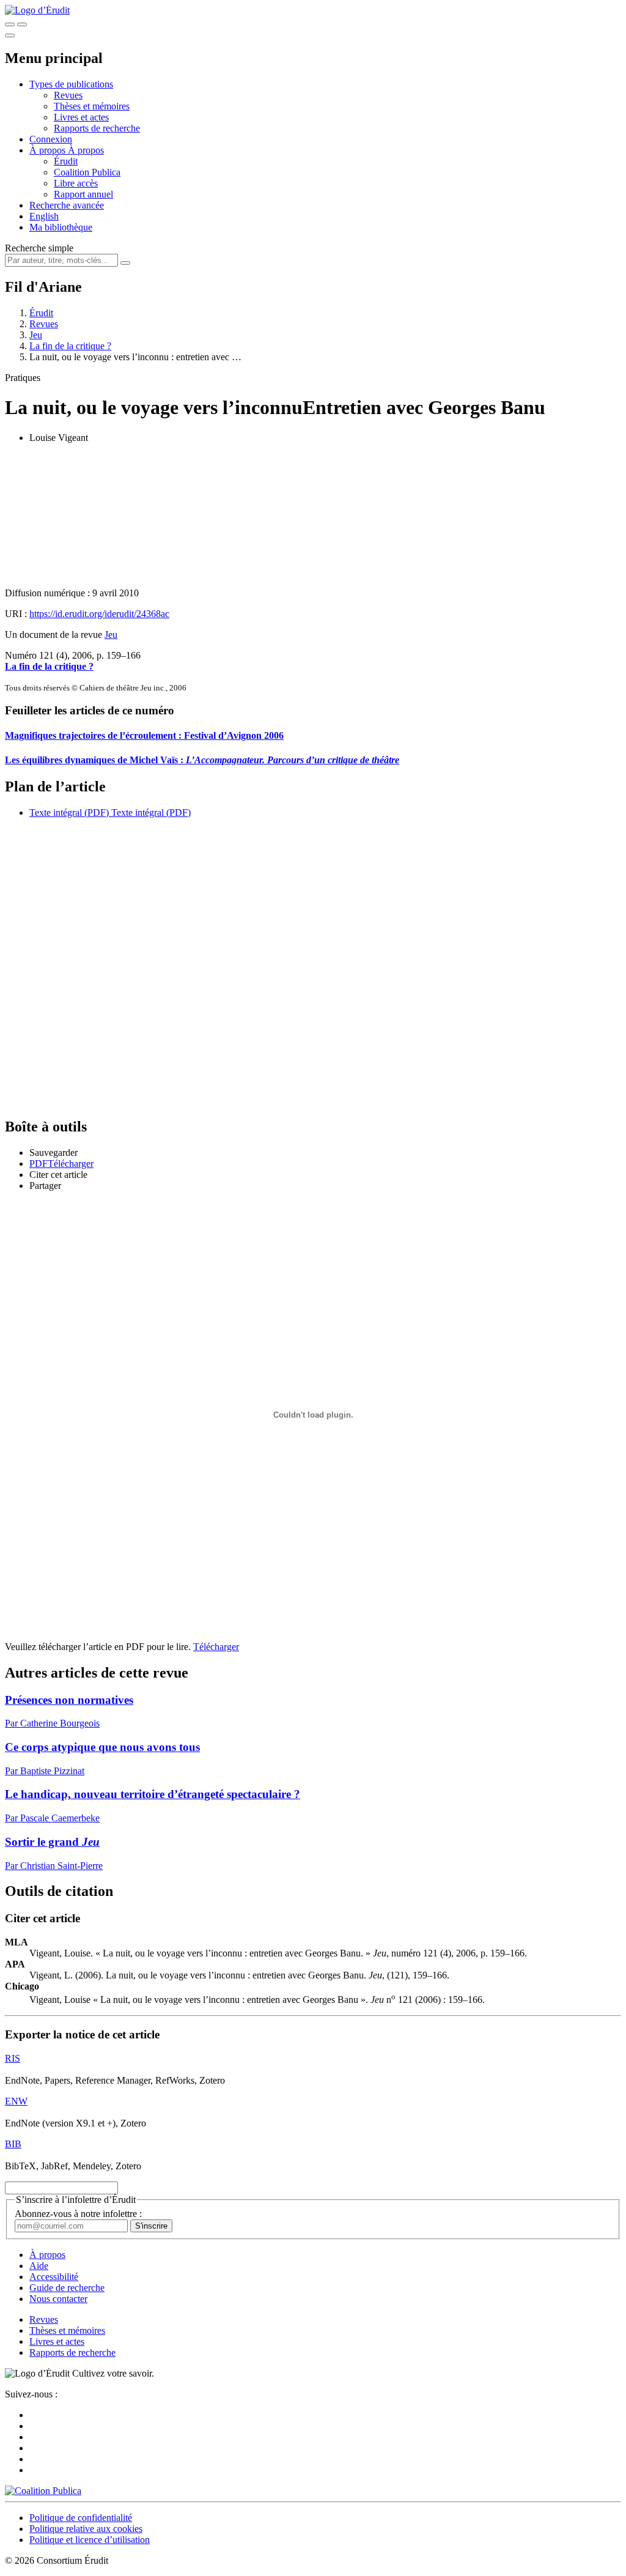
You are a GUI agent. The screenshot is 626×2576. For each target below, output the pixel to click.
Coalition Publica (87, 172)
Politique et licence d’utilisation (90, 2540)
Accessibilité (54, 2277)
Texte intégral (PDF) (69, 812)
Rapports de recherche (97, 128)
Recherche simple (39, 248)
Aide (39, 2266)
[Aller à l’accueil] (37, 10)
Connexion (51, 139)
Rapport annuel (83, 194)
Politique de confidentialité (81, 2518)
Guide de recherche (67, 2288)
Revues (68, 95)
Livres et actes (81, 117)
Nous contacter (58, 2299)
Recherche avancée (67, 205)
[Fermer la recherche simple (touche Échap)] (22, 24)
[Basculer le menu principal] (10, 35)
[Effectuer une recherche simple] (10, 24)
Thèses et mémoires (92, 106)
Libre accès (76, 183)
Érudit (66, 161)
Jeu (36, 335)
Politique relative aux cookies (86, 2529)
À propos (86, 150)
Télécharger (216, 1647)
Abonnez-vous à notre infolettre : (78, 2214)
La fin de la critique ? (70, 346)
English (44, 216)
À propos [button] (49, 150)
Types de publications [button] (71, 84)
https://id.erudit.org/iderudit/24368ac (99, 614)
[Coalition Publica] (43, 2491)
